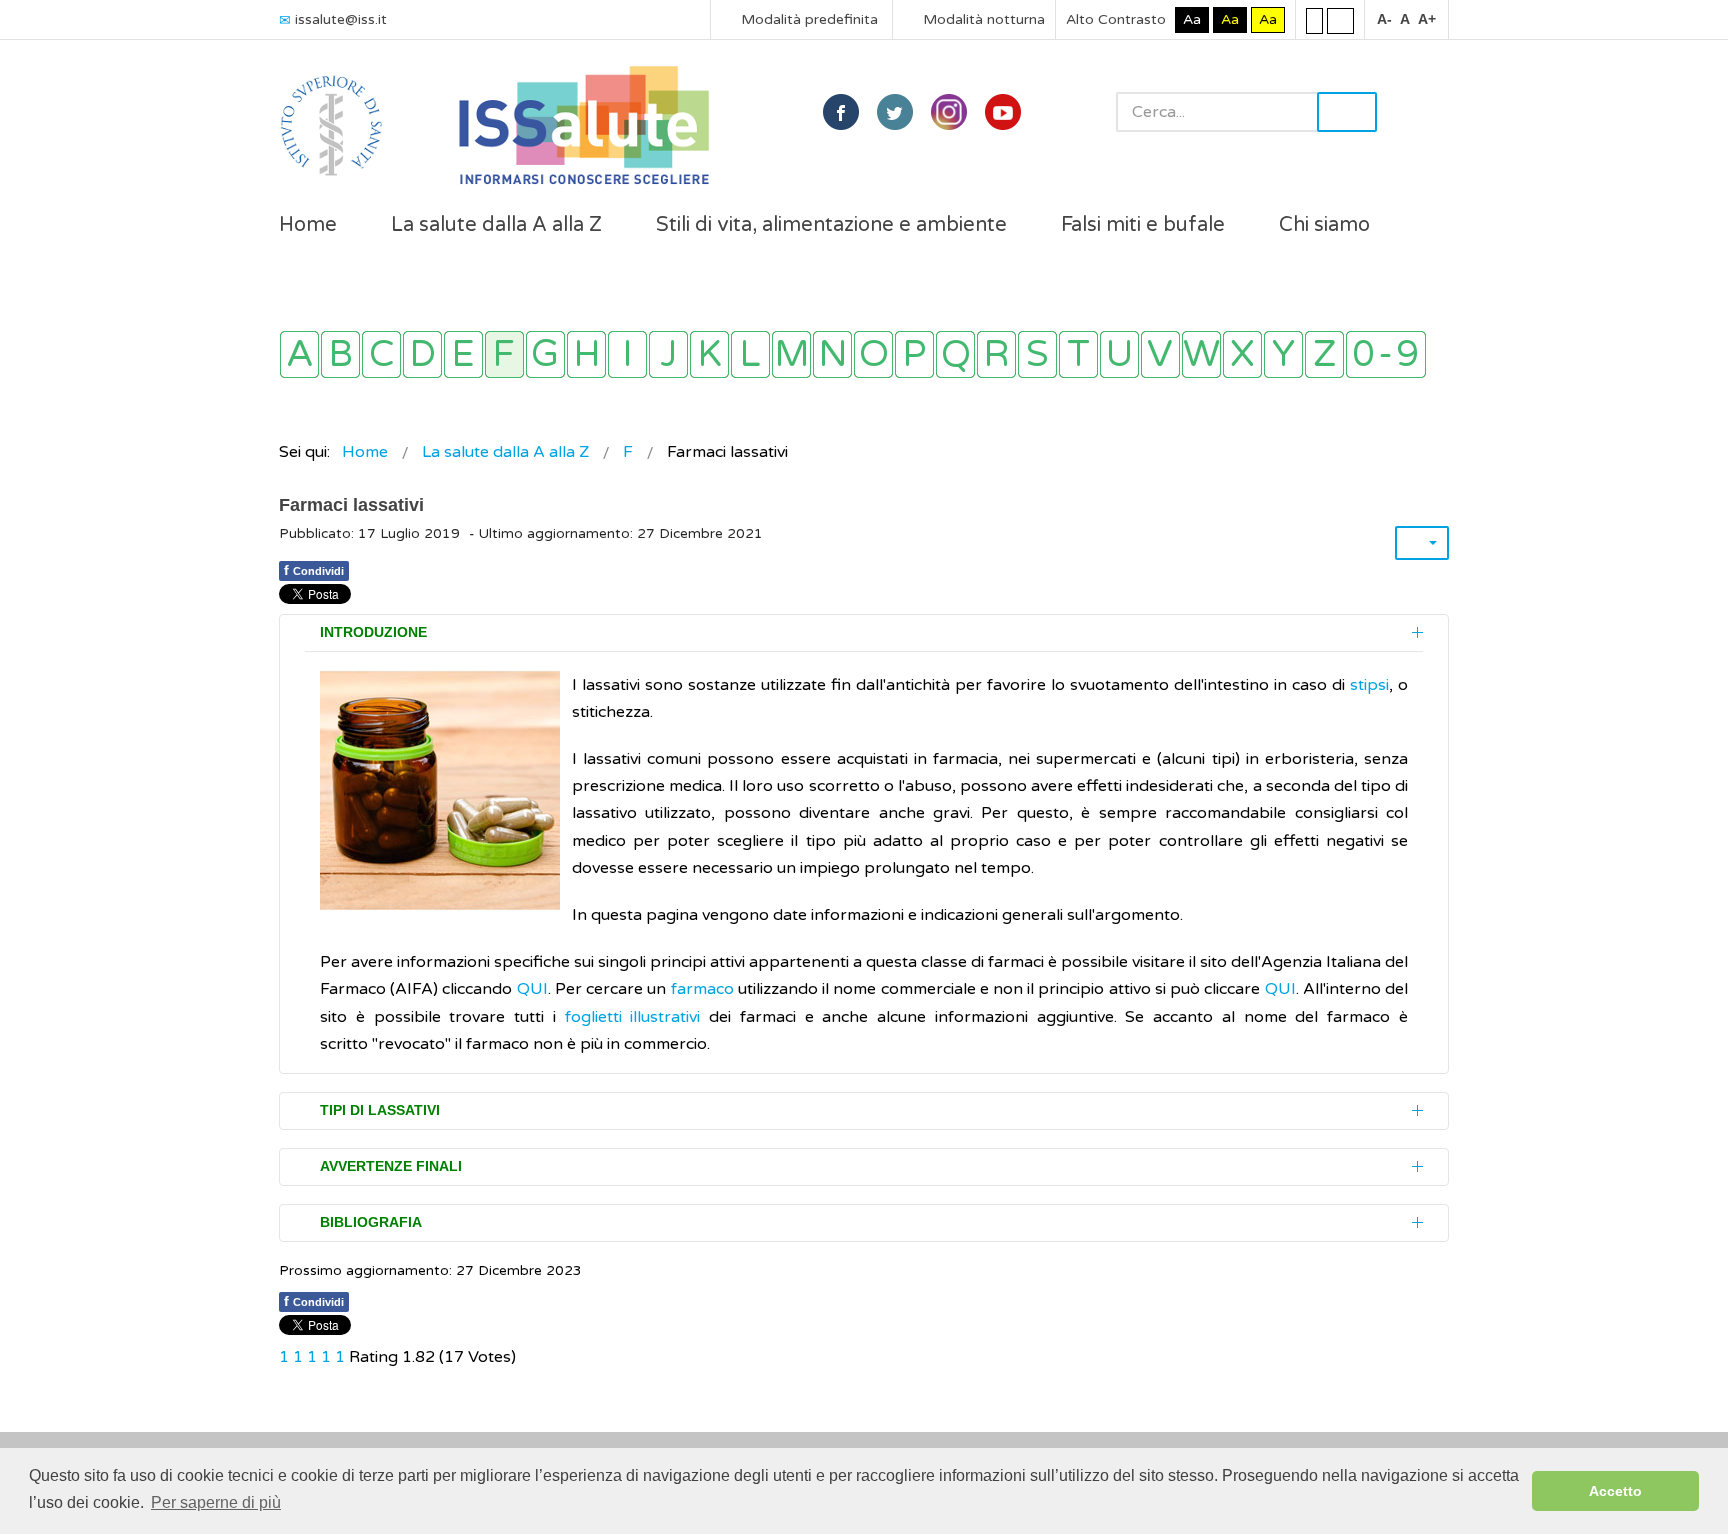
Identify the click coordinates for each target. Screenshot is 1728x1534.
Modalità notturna (982, 19)
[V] (1160, 354)
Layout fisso (1314, 20)
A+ (1427, 19)
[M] (791, 354)
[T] (1078, 354)
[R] (996, 354)
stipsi (1369, 685)
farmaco (702, 989)
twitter (895, 112)
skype (1003, 112)
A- (1384, 19)
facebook (841, 112)
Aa (1192, 19)
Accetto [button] (1615, 1491)
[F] (504, 354)
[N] (832, 354)
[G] (545, 354)
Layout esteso (1340, 20)
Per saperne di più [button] (216, 1502)
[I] (627, 354)
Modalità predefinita (807, 19)
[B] (340, 354)
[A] (299, 354)
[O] (873, 354)
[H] (586, 354)
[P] (914, 354)
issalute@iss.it (341, 19)
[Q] (955, 354)
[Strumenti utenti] (1422, 543)
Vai (1347, 112)
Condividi (314, 570)
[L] (750, 354)
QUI (532, 989)
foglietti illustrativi (637, 1017)
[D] (422, 354)
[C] (381, 354)
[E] (463, 354)
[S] (1037, 354)
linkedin (949, 112)
